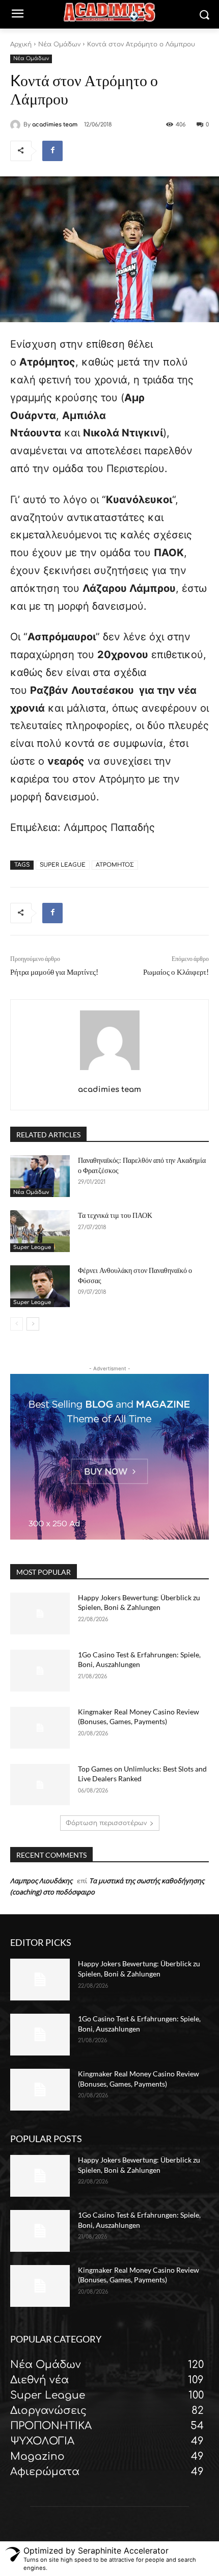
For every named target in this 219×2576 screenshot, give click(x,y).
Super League (32, 1247)
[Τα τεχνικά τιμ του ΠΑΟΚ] (40, 1231)
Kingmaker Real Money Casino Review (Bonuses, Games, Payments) (139, 1717)
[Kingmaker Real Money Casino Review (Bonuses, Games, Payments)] (40, 1728)
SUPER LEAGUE (63, 865)
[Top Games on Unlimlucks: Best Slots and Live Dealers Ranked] (40, 1785)
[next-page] (33, 1324)
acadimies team (55, 125)
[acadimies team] (17, 125)
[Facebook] (52, 151)
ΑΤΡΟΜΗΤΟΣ (115, 865)
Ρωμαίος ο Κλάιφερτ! (176, 972)
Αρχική (21, 44)
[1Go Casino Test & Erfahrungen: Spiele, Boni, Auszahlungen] (40, 1671)
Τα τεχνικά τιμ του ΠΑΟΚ (115, 1215)
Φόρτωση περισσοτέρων (106, 1823)
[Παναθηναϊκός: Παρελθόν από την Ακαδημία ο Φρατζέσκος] (40, 1176)
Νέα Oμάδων (59, 44)
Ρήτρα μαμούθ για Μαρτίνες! (54, 972)
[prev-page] (17, 1324)
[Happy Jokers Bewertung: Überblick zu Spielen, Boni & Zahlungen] (40, 1614)
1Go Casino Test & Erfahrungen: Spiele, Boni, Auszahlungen (139, 1660)
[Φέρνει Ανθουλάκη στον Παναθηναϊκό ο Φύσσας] (40, 1286)
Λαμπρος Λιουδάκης (41, 1881)
